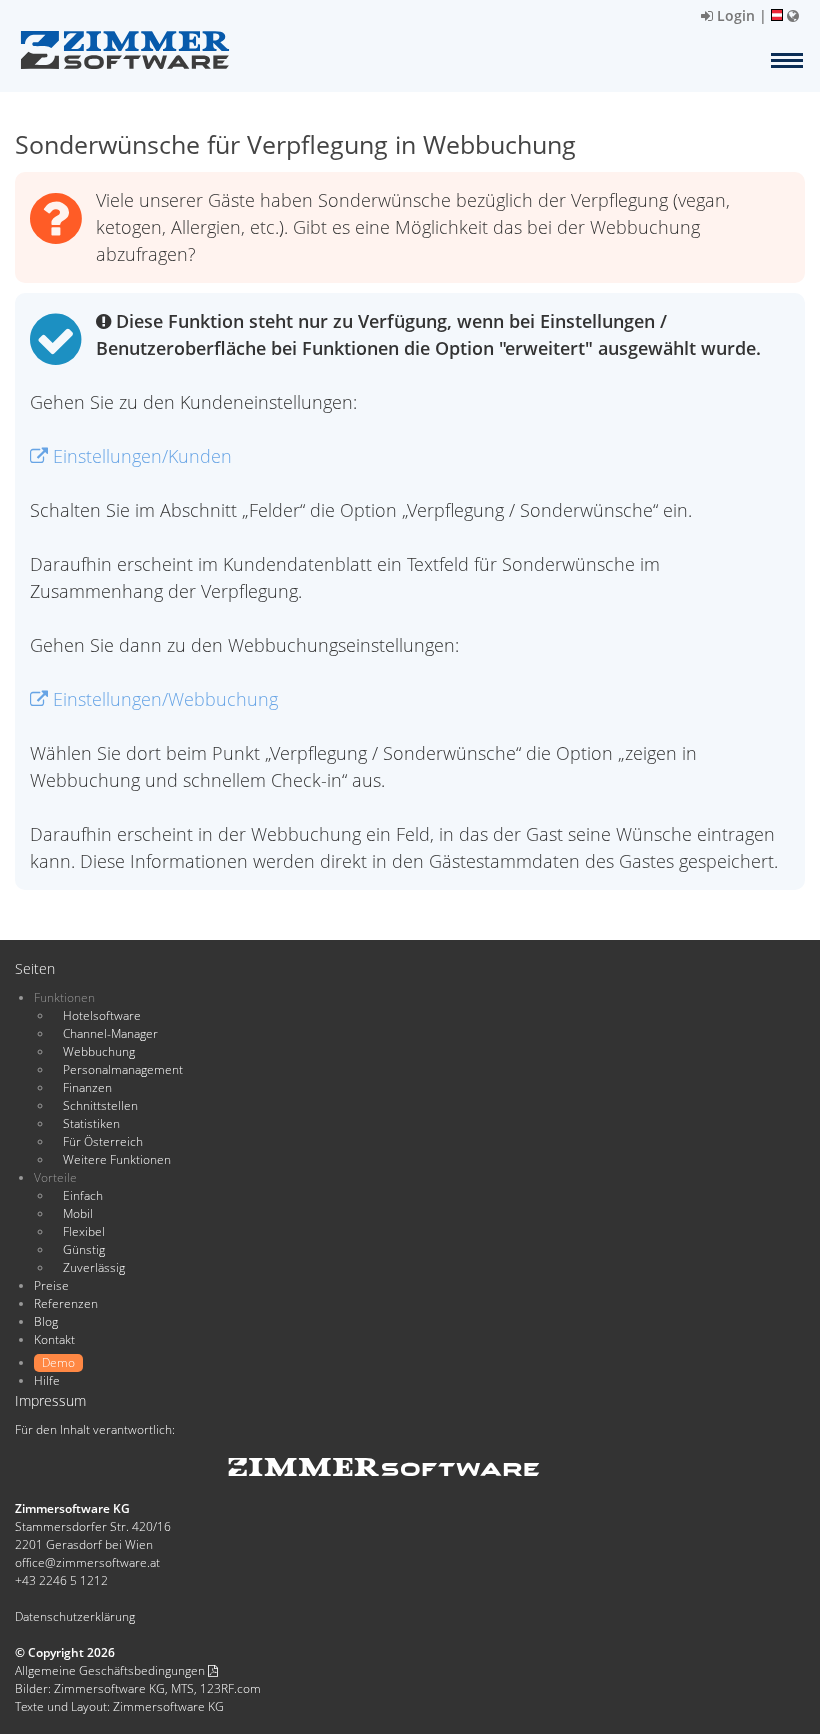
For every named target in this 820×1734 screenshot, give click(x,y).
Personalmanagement (123, 1069)
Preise (51, 1285)
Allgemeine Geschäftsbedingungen (111, 1670)
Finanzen (87, 1087)
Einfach (83, 1195)
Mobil (78, 1213)
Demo (58, 1362)
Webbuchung (99, 1051)
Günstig (84, 1249)
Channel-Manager (110, 1033)
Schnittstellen (100, 1105)
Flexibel (84, 1231)
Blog (46, 1321)
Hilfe (47, 1380)
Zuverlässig (94, 1267)
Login (734, 15)
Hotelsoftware (102, 1015)
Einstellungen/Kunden (140, 456)
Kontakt (54, 1339)
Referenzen (66, 1303)
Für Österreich (103, 1141)
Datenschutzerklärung (75, 1616)
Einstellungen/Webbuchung (163, 699)
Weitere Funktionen (117, 1159)
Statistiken (91, 1123)
